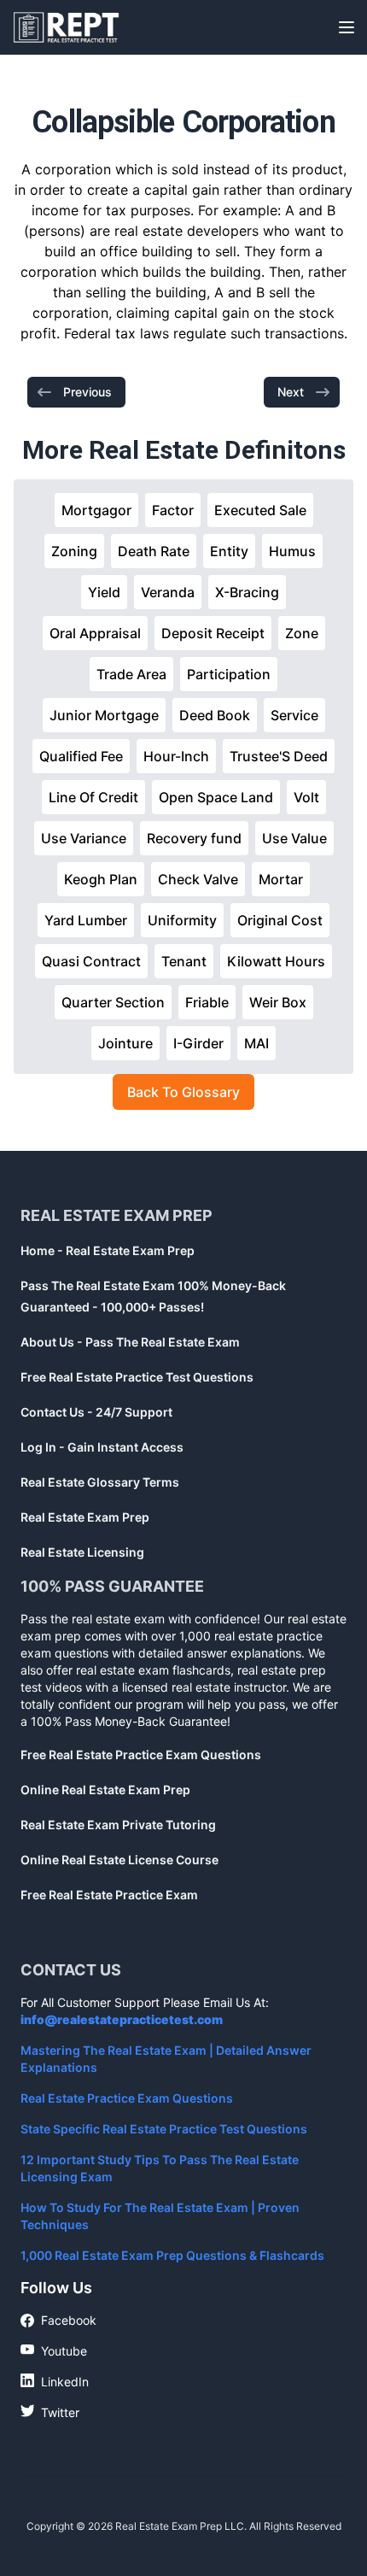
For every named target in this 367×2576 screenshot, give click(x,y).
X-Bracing (247, 592)
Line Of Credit (93, 797)
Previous (87, 392)
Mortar (281, 879)
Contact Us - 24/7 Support (96, 1412)
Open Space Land (216, 797)
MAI (256, 1043)
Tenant (184, 961)
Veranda (168, 592)
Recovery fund (194, 838)
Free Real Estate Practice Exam (109, 1895)
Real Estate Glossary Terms (100, 1482)
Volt (306, 797)
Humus (292, 551)
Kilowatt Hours (276, 961)
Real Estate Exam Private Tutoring (118, 1825)
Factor (173, 510)
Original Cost (280, 920)
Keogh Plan (101, 879)
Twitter (50, 2412)
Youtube (54, 2350)
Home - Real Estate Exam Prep (108, 1250)
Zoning (74, 551)
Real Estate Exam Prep (85, 1517)
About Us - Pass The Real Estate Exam (130, 1342)
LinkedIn (55, 2381)
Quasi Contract (91, 961)
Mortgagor (96, 510)
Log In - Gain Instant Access (102, 1447)
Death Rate (154, 551)
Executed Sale (260, 510)
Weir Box (278, 1002)
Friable (207, 1002)
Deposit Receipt (213, 633)
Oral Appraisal (95, 633)
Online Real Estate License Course (119, 1860)
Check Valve (198, 879)
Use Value (294, 838)
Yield (104, 592)
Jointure (125, 1043)
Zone (302, 633)
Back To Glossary (183, 1092)
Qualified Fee (81, 756)
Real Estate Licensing (82, 1552)
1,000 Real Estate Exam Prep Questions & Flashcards (172, 2255)
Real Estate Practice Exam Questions (127, 2098)
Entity (229, 551)
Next (291, 392)
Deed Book (215, 715)
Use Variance (84, 838)
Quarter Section (113, 1002)
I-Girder (198, 1043)
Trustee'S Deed (279, 756)
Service (294, 715)
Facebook (58, 2321)
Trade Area (131, 674)
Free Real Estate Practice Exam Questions (141, 1754)
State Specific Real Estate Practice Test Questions (164, 2129)
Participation (229, 674)
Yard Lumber (86, 920)
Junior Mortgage (104, 715)
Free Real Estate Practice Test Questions (137, 1377)
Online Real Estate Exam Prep (105, 1790)
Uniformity (182, 920)
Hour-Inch (176, 756)
